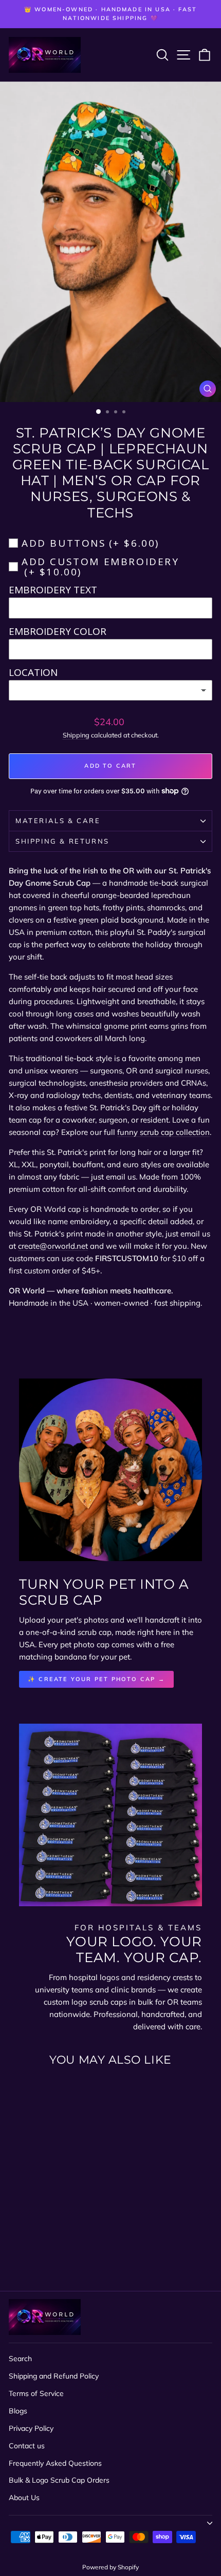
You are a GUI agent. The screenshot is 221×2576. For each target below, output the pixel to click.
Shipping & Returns (62, 841)
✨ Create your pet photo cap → (96, 1679)
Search (20, 2359)
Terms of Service (36, 2393)
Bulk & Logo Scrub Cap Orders (59, 2480)
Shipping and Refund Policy (54, 2376)
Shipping (76, 735)
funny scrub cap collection (163, 1132)
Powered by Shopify (110, 2567)
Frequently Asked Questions (55, 2463)
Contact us (27, 2446)
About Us (24, 2498)
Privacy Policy (31, 2428)
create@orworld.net (53, 1246)
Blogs (18, 2411)
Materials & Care (58, 821)
